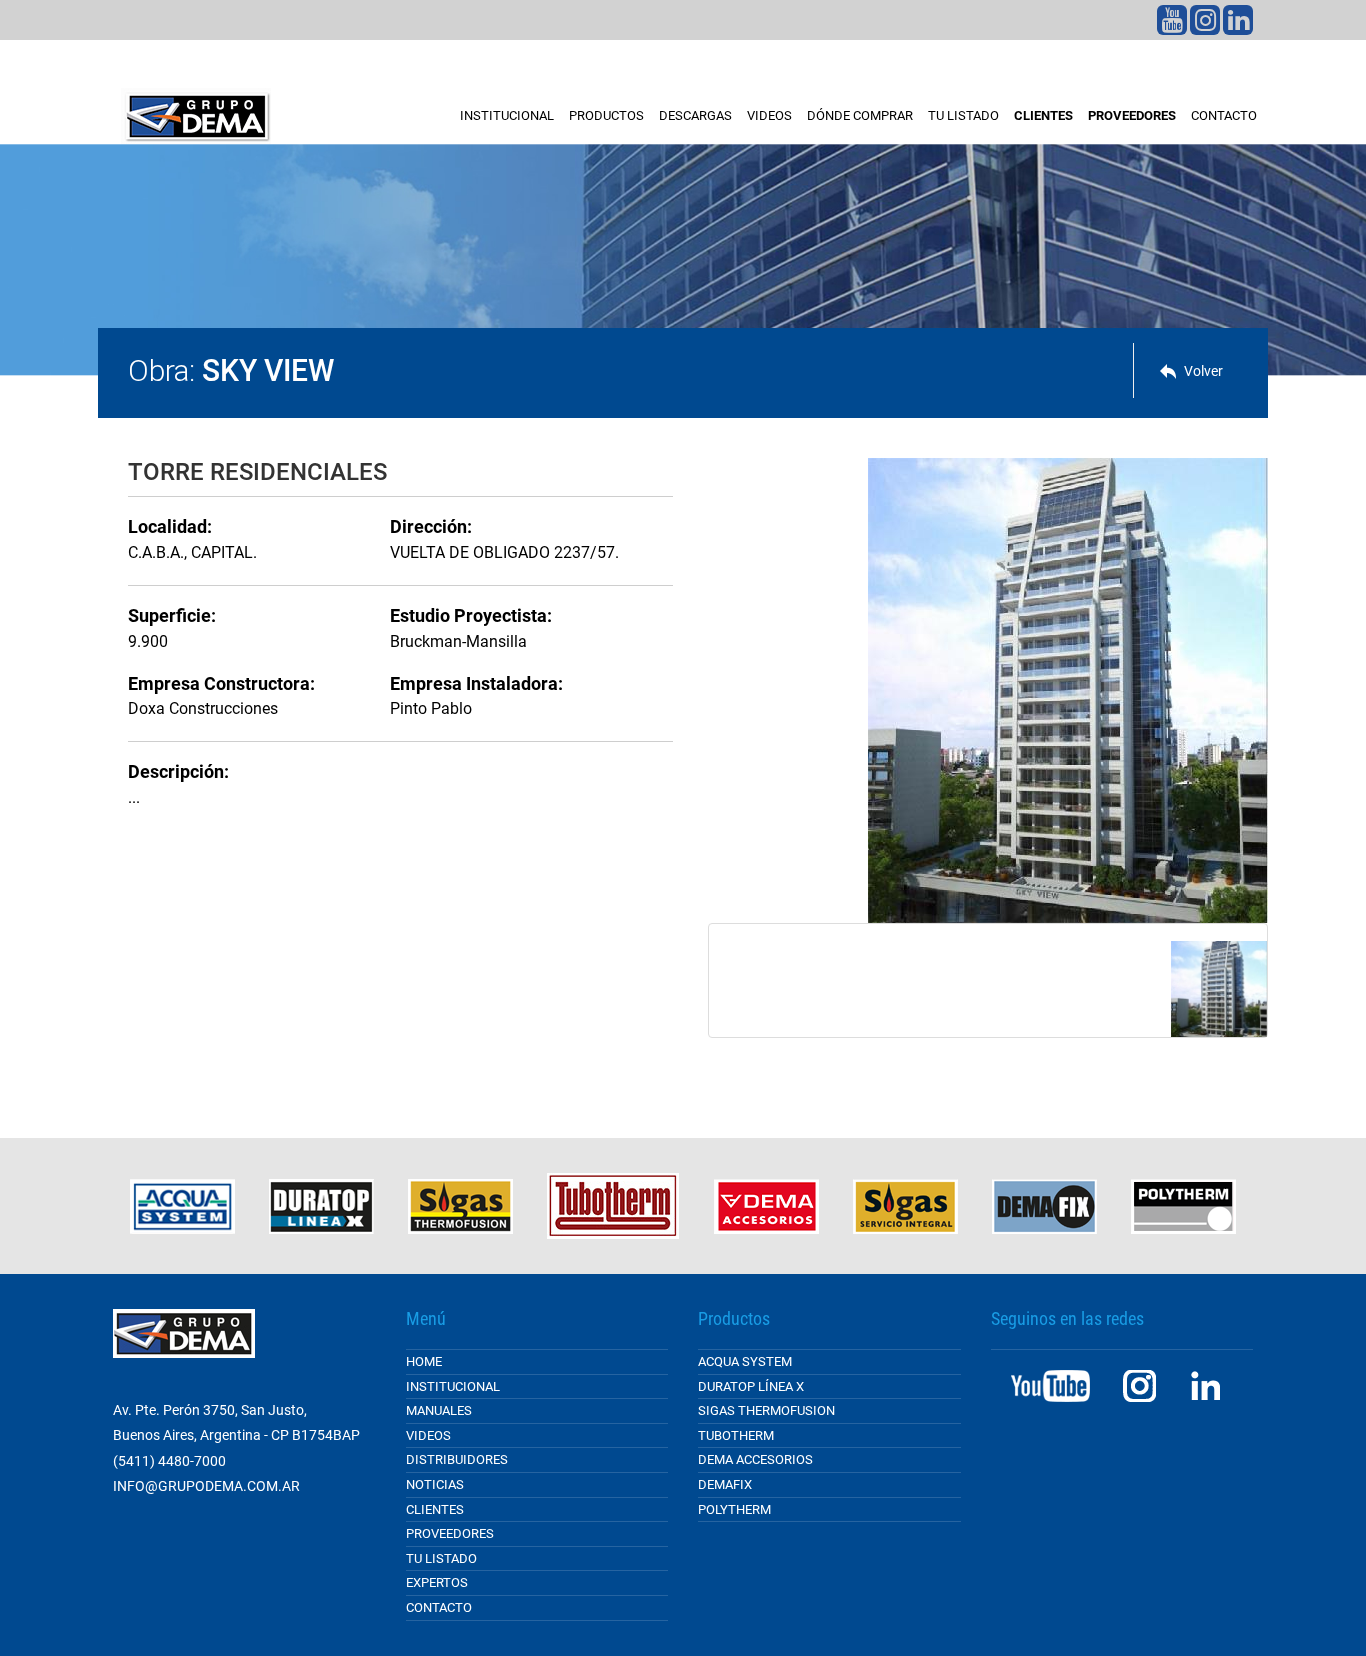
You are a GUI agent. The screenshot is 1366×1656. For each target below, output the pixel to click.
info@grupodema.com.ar (206, 1486)
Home (424, 1361)
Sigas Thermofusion (766, 1410)
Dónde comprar (860, 115)
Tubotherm (736, 1435)
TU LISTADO (963, 115)
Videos (769, 115)
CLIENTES (1043, 115)
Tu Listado (441, 1558)
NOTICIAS (435, 1484)
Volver (1203, 371)
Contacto (1224, 115)
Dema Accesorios (755, 1459)
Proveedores (450, 1533)
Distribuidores (457, 1459)
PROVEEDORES (1132, 115)
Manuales (439, 1410)
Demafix (725, 1484)
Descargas (695, 115)
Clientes (435, 1509)
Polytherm (734, 1509)
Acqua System (745, 1361)
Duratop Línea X (751, 1386)
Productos (606, 115)
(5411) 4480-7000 (169, 1461)
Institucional (507, 115)
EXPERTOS (437, 1582)
